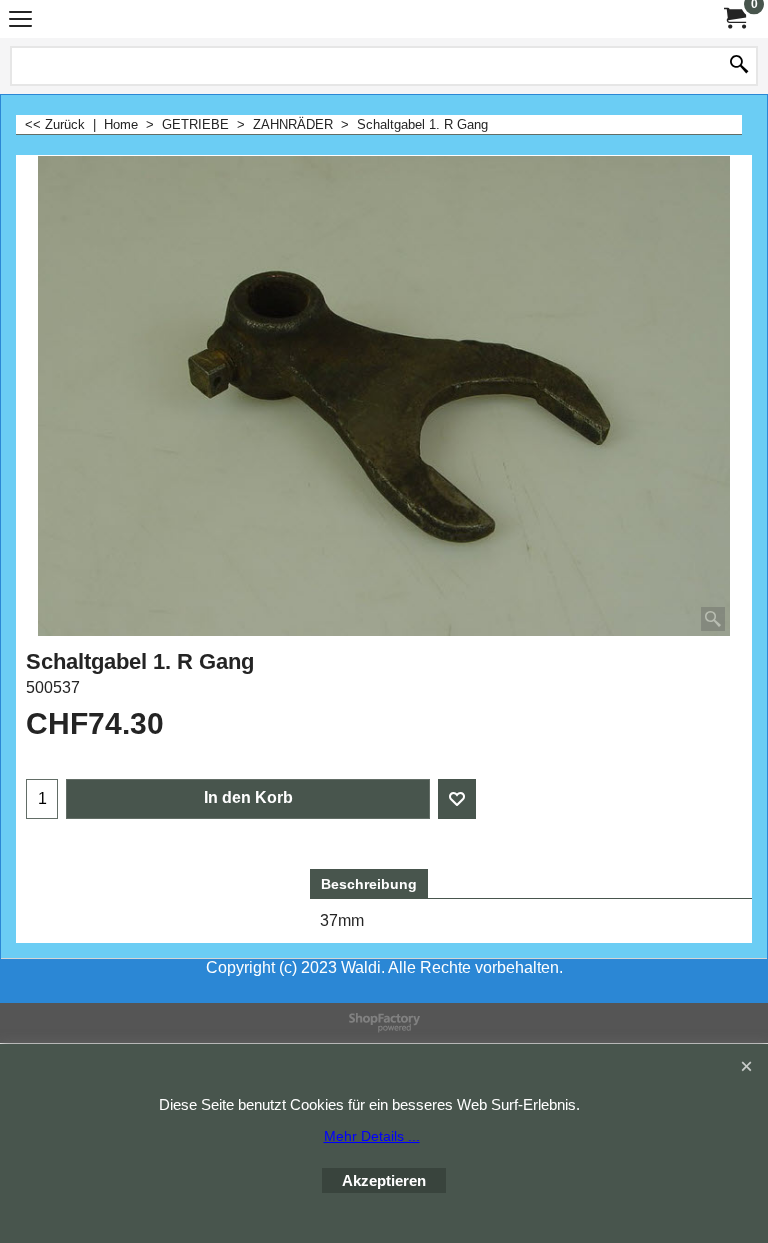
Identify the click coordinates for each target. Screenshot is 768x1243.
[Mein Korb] (734, 18)
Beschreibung (369, 884)
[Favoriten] (457, 799)
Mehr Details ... (372, 1136)
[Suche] (739, 66)
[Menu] (20, 21)
